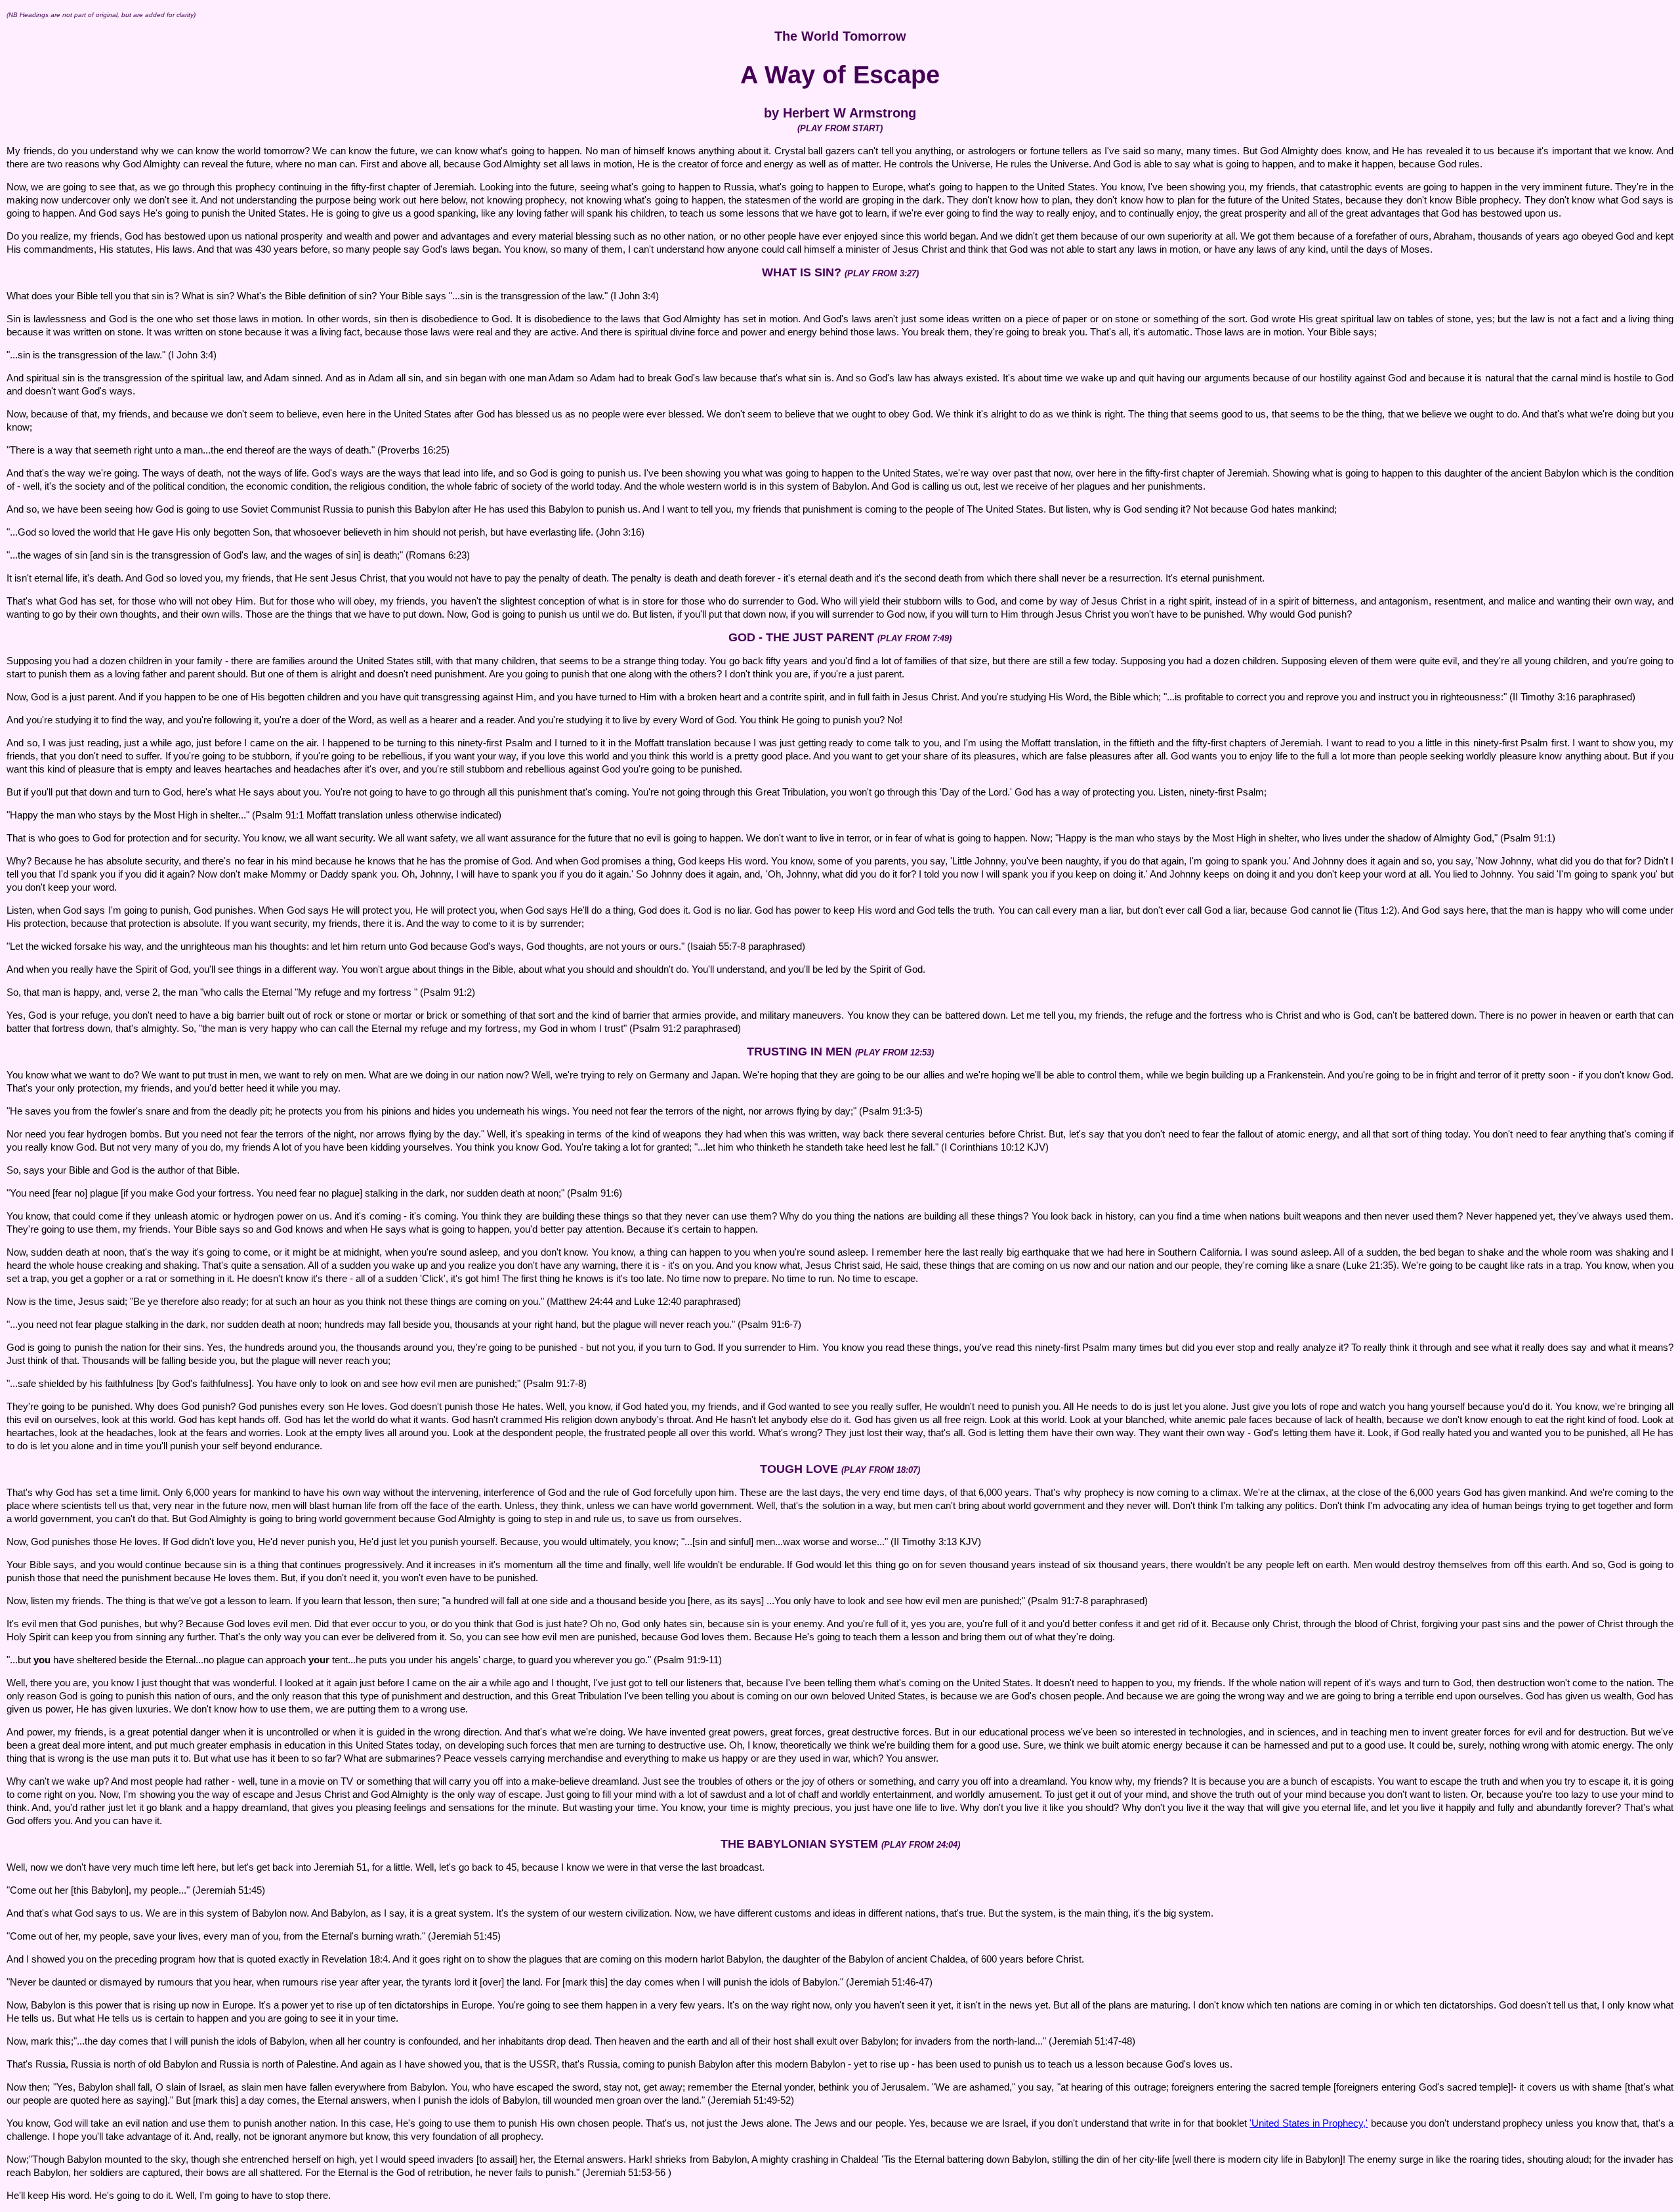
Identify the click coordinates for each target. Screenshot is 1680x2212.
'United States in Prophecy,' (1309, 2123)
